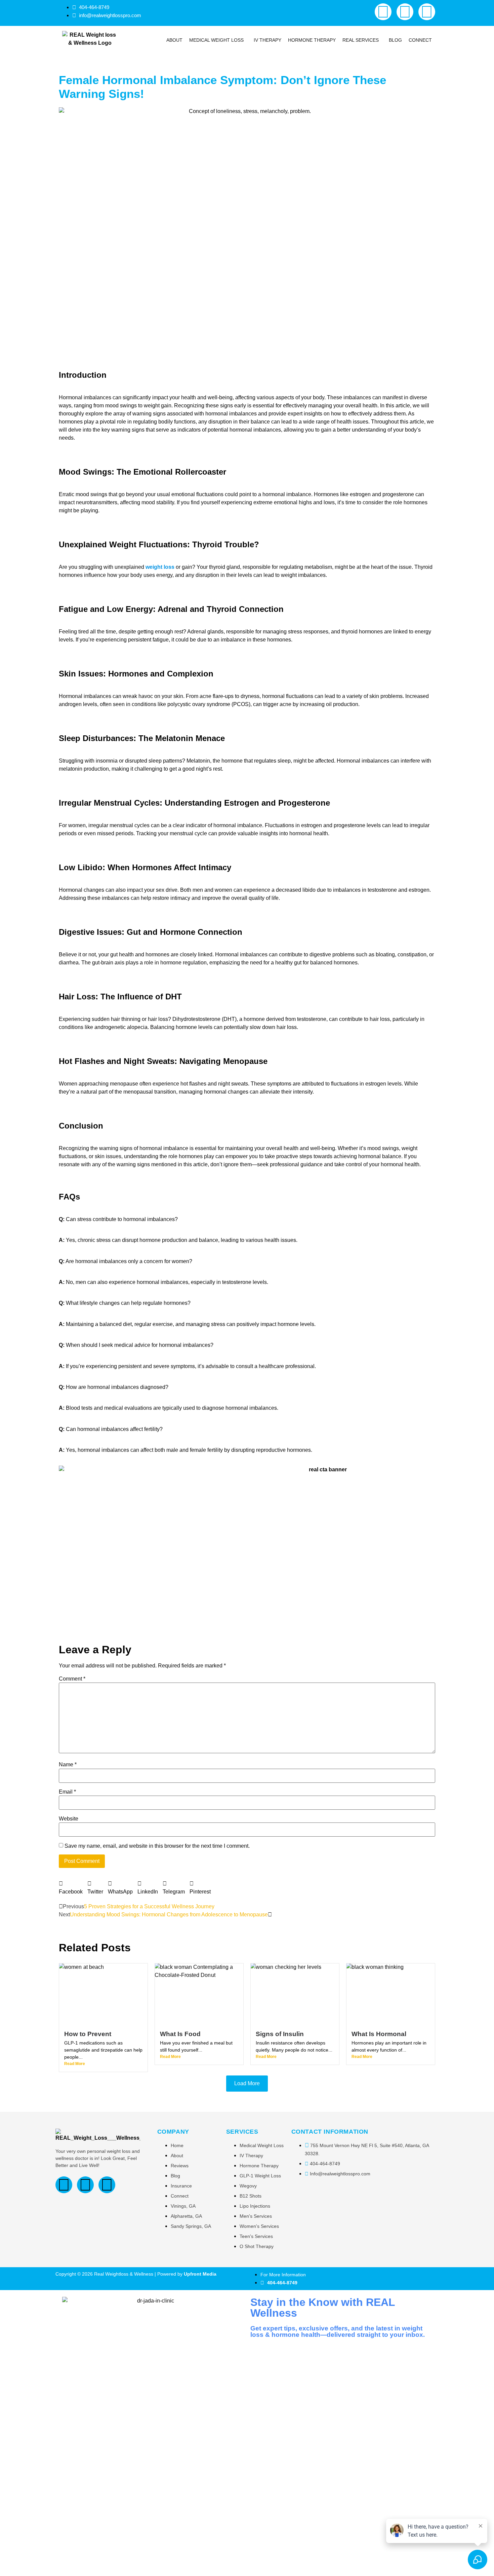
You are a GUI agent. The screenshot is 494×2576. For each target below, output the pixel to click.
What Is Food (180, 2034)
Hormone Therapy (312, 40)
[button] (218, 40)
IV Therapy (267, 40)
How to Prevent (88, 2034)
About (174, 40)
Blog (395, 40)
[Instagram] (427, 12)
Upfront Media (200, 2274)
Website (69, 1819)
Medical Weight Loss (216, 40)
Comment (72, 1679)
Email (67, 1792)
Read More (75, 2064)
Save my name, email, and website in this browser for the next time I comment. (157, 1846)
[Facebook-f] (383, 12)
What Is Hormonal (379, 2034)
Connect (420, 40)
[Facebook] (64, 2185)
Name (68, 1765)
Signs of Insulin (280, 2034)
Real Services (361, 40)
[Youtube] (405, 12)
